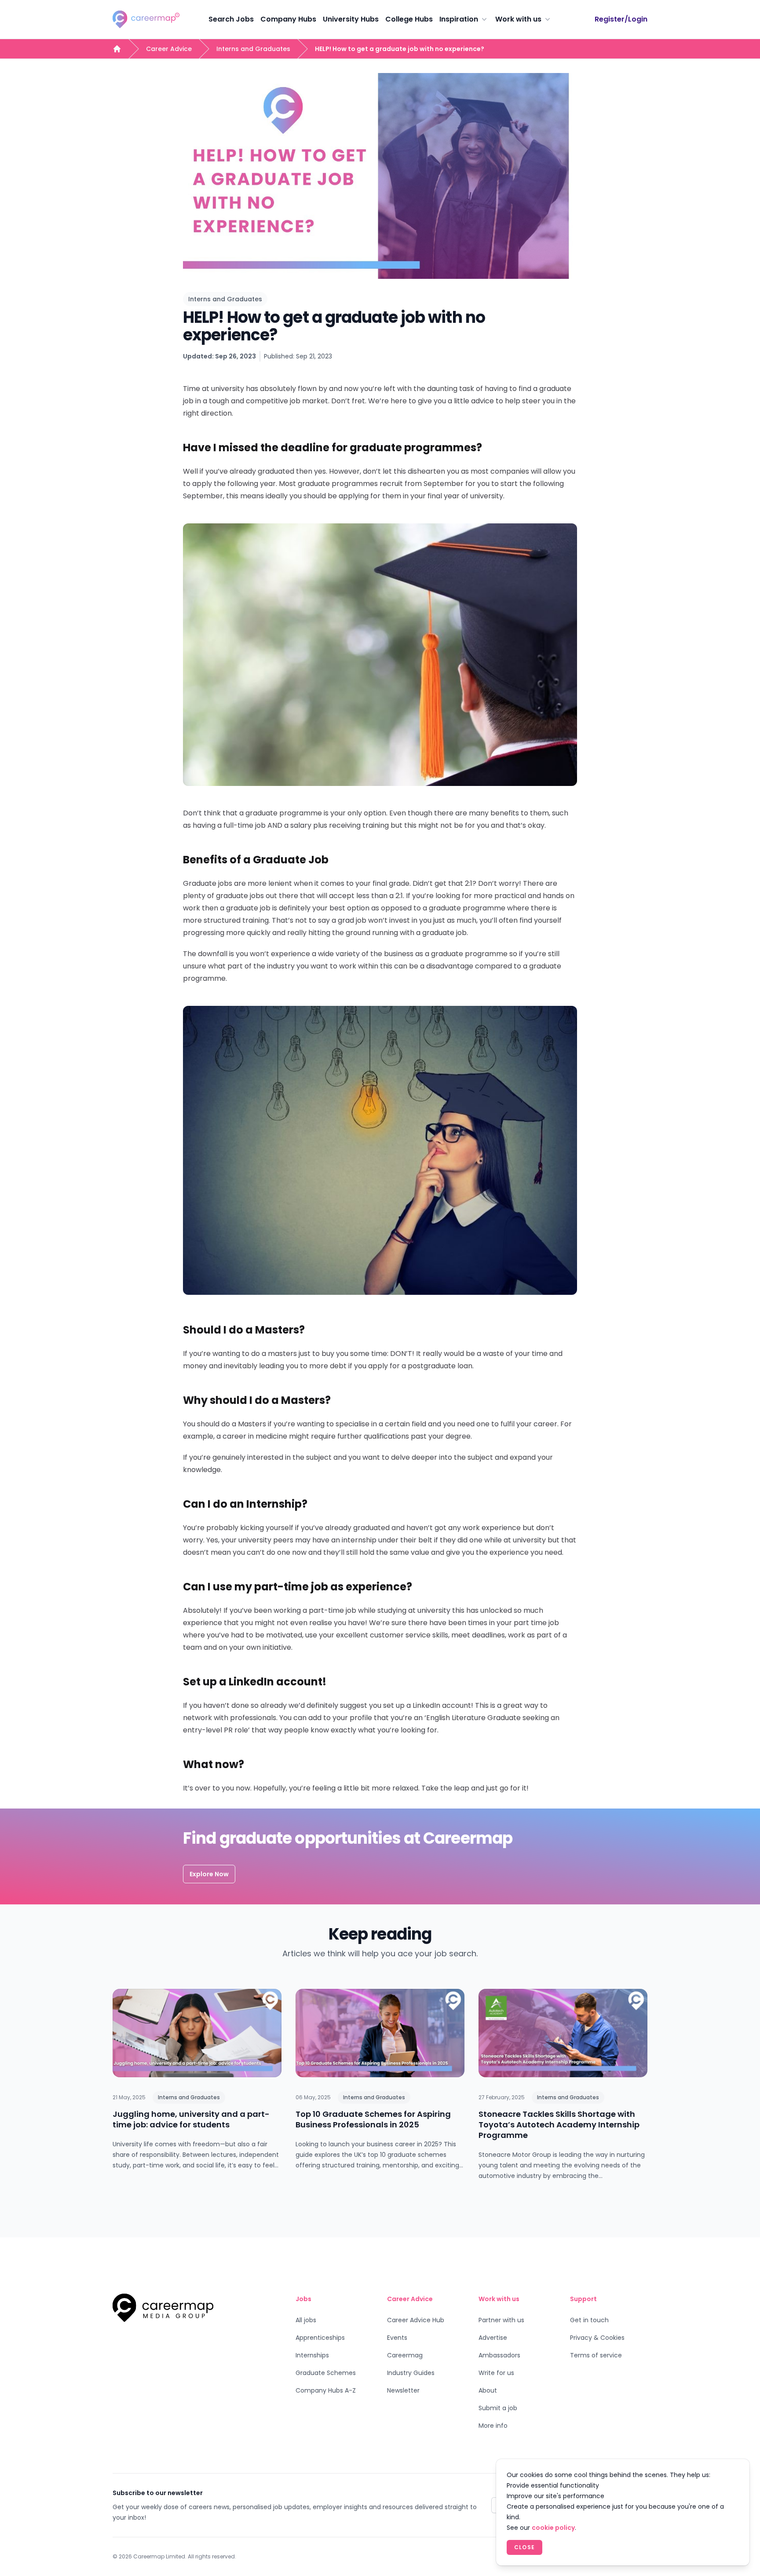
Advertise (493, 2338)
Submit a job (498, 2408)
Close (524, 2547)
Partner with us (501, 2320)
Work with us (518, 19)
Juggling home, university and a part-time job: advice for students (191, 2119)
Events (397, 2338)
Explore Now (209, 1874)
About (488, 2390)
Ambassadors (499, 2355)
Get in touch (589, 2320)
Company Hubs (288, 19)
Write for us (496, 2373)
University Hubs (351, 19)
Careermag (405, 2355)
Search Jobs (231, 19)
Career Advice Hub (416, 2320)
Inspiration (459, 19)
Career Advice (169, 49)
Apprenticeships (320, 2338)
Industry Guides (411, 2373)
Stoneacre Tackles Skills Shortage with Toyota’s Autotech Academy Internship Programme (559, 2125)
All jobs (306, 2320)
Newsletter (403, 2390)
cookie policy (553, 2528)
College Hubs (409, 19)
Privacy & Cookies (597, 2338)
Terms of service (596, 2355)
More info (493, 2426)
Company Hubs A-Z (326, 2390)
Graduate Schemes (326, 2373)
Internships (312, 2355)
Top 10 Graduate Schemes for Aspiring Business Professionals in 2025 (373, 2119)
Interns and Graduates (253, 49)
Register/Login (621, 19)
